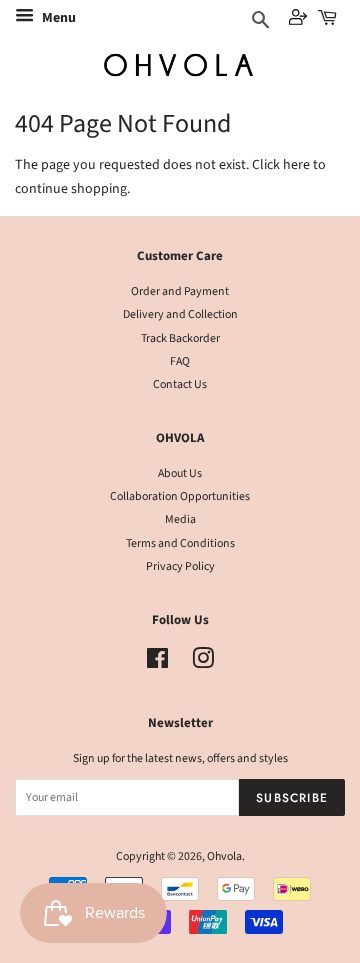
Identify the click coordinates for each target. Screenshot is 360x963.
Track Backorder (180, 338)
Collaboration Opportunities (180, 496)
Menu (57, 18)
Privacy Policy (180, 566)
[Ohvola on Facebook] (157, 663)
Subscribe (292, 797)
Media (180, 519)
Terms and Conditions (180, 543)
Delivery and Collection (180, 314)
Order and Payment (180, 291)
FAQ (180, 361)
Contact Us (180, 384)
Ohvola (224, 856)
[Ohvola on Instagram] (203, 663)
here (296, 165)
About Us (180, 473)
